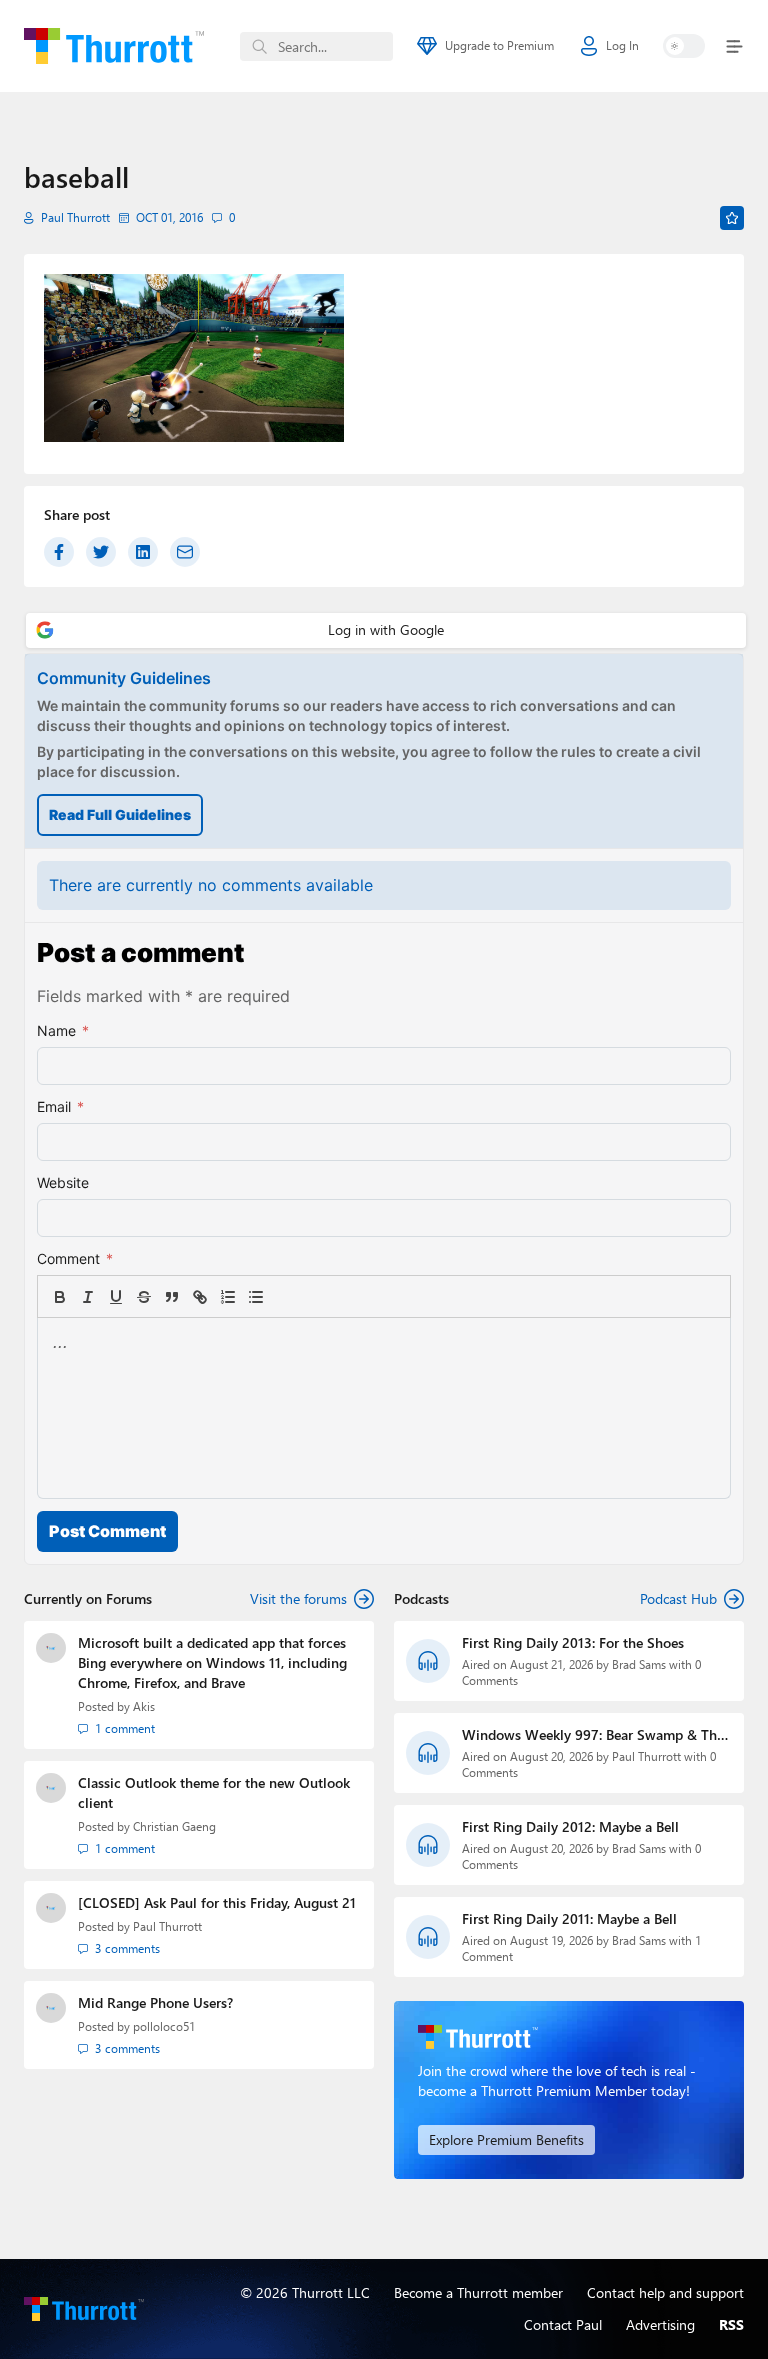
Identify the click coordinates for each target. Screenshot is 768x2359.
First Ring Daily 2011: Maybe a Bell (569, 1918)
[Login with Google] (386, 630)
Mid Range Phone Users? (155, 2002)
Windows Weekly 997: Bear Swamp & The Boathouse (593, 1735)
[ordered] (228, 1297)
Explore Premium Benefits (506, 2139)
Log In (622, 45)
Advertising (660, 2324)
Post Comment (107, 1531)
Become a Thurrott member (478, 2292)
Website (63, 1182)
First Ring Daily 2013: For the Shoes (573, 1642)
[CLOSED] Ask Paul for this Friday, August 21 (217, 1902)
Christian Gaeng (174, 1826)
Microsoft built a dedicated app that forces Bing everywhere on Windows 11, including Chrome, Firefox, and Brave (212, 1662)
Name (63, 1030)
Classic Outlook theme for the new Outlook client (214, 1792)
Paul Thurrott (75, 217)
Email (60, 1106)
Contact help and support (665, 2292)
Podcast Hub (678, 1598)
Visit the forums (298, 1598)
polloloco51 (164, 2026)
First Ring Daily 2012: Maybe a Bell (570, 1826)
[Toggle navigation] (730, 46)
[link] (284, 1297)
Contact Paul (563, 2324)
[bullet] (256, 1297)
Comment (75, 1258)
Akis (144, 1706)
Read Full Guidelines (120, 814)
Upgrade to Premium (499, 45)
